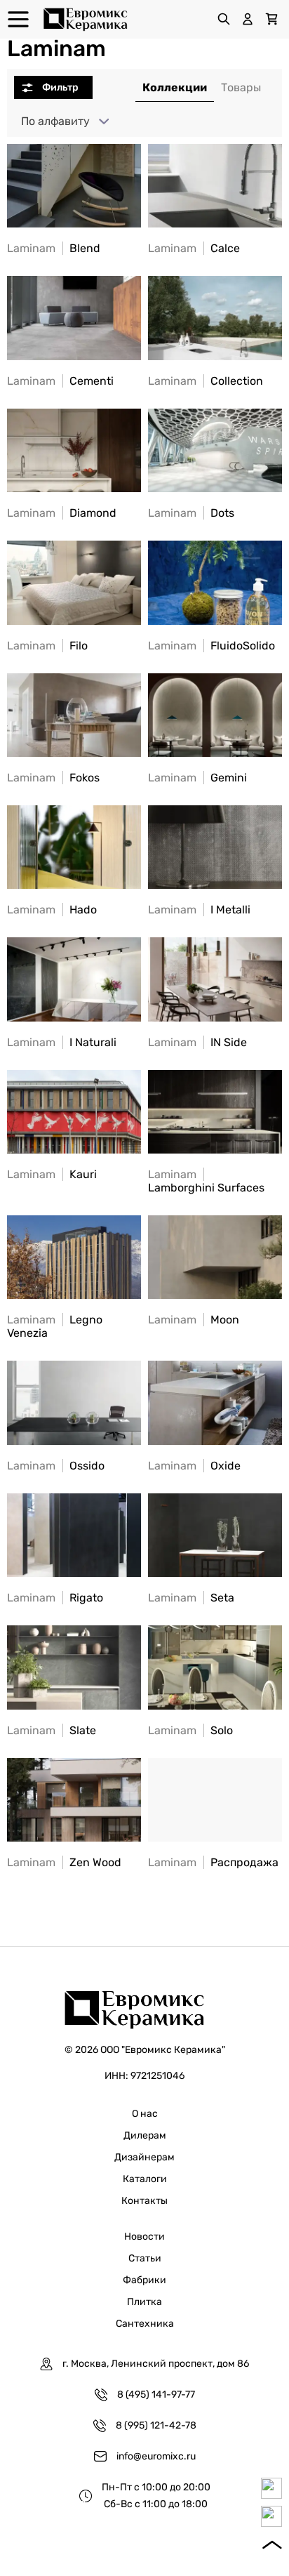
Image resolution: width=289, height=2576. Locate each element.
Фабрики (144, 2280)
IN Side (197, 1042)
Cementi (60, 381)
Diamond (62, 513)
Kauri (52, 1174)
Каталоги (145, 2179)
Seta (191, 1598)
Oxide (194, 1466)
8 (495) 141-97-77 (156, 2395)
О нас (145, 2114)
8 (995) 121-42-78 (156, 2425)
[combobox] (62, 121)
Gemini (197, 778)
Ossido (56, 1466)
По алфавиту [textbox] (55, 121)
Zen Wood (64, 1862)
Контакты (144, 2201)
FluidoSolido (211, 646)
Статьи (145, 2258)
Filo (47, 646)
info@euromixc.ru (156, 2456)
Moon (194, 1320)
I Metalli (199, 910)
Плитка (144, 2302)
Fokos (53, 778)
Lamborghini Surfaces (206, 1181)
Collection (206, 381)
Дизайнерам (144, 2157)
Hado (52, 910)
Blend (54, 248)
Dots (191, 513)
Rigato (55, 1598)
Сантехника (145, 2324)
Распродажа (213, 1862)
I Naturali (62, 1042)
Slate (52, 1730)
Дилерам (145, 2135)
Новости (144, 2237)
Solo (190, 1730)
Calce (194, 248)
